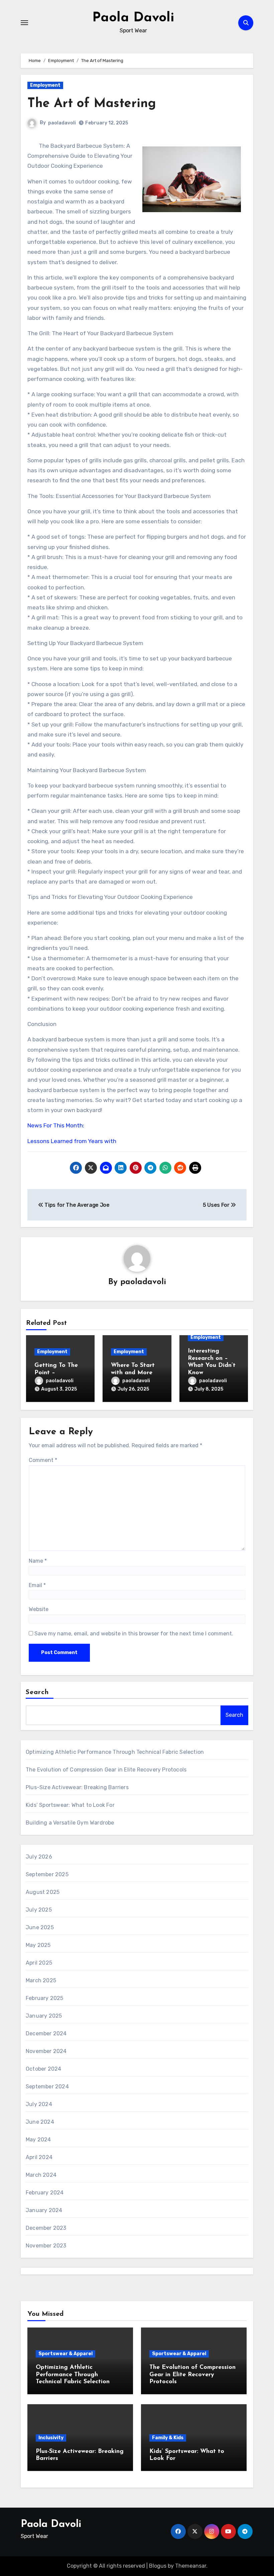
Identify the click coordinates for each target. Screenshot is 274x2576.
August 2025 (43, 1892)
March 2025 (41, 1980)
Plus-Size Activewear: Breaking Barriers (77, 1787)
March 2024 (41, 2175)
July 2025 (39, 1910)
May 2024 (38, 2140)
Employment (45, 85)
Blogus (158, 2566)
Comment (43, 1460)
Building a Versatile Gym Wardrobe (70, 1823)
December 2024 (46, 2033)
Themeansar (191, 2566)
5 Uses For (217, 1205)
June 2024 (40, 2122)
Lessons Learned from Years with (72, 1141)
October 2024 (43, 2069)
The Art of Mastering (92, 104)
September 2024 (47, 2087)
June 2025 (40, 1927)
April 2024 (39, 2157)
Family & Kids (168, 2438)
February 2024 (45, 2193)
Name (38, 1561)
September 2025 (47, 1874)
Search (37, 1692)
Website (39, 1609)
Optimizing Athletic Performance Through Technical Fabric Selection (115, 1752)
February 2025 (45, 1998)
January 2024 (44, 2210)
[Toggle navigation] (24, 23)
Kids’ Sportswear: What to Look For (70, 1805)
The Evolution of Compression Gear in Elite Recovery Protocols (106, 1770)
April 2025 (39, 1963)
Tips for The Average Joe (77, 1205)
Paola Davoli (133, 18)
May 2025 (38, 1945)
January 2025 (44, 2016)
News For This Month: (56, 1125)
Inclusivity (51, 2438)
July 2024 (39, 2104)
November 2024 (46, 2051)
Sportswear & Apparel (65, 2354)
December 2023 (46, 2228)
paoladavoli (62, 123)
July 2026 (39, 1857)
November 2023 (46, 2246)
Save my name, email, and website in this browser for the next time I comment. (134, 1634)
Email (37, 1585)
